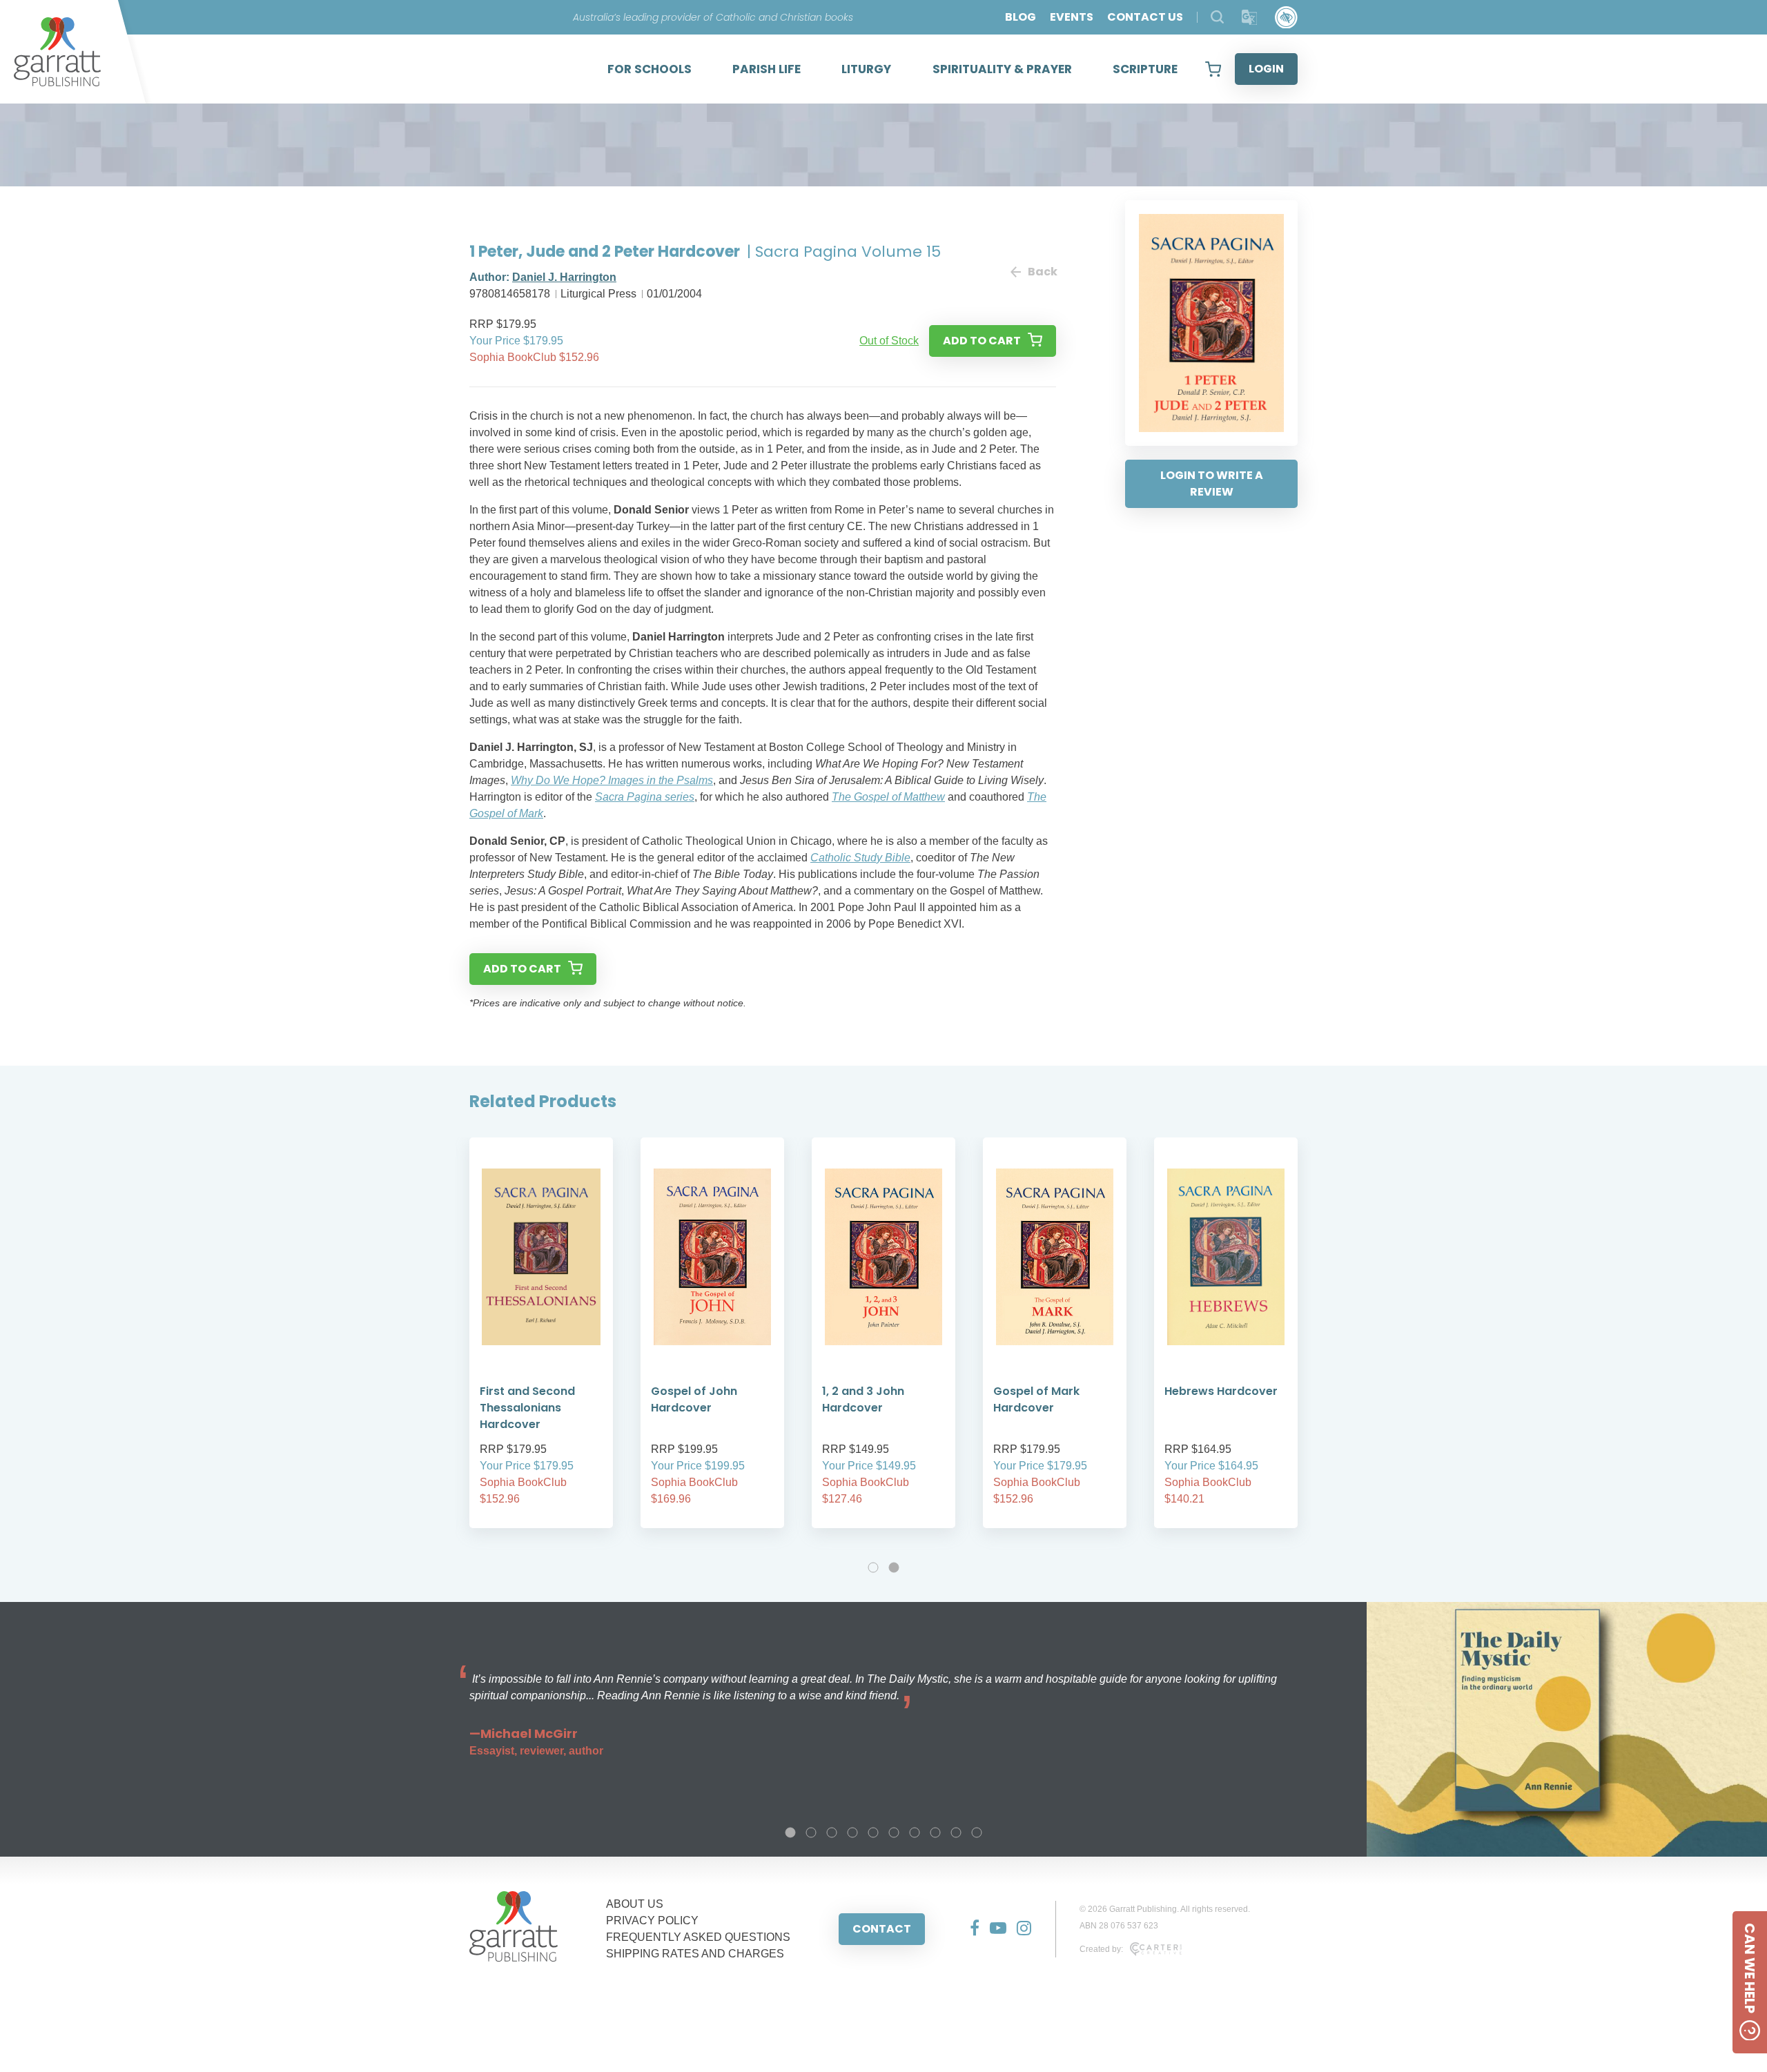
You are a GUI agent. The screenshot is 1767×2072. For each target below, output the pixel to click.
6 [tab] (894, 1832)
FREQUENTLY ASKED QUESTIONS (698, 1937)
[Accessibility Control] (1286, 18)
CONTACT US (1145, 17)
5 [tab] (873, 1832)
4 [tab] (852, 1832)
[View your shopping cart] (1213, 69)
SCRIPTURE (1145, 69)
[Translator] (1250, 18)
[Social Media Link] (969, 1929)
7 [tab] (915, 1832)
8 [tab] (935, 1832)
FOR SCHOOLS (650, 69)
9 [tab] (956, 1832)
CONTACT (882, 1929)
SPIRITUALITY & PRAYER (1002, 69)
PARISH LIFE (767, 69)
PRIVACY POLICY (652, 1920)
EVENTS (1072, 17)
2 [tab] (894, 1567)
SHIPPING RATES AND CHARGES (695, 1954)
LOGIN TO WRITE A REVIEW (1212, 483)
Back (1042, 272)
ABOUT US (635, 1904)
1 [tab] (873, 1567)
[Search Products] (1217, 17)
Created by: (1101, 1949)
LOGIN (1266, 69)
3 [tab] (832, 1832)
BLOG (1021, 17)
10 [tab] (977, 1832)
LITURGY (866, 69)
